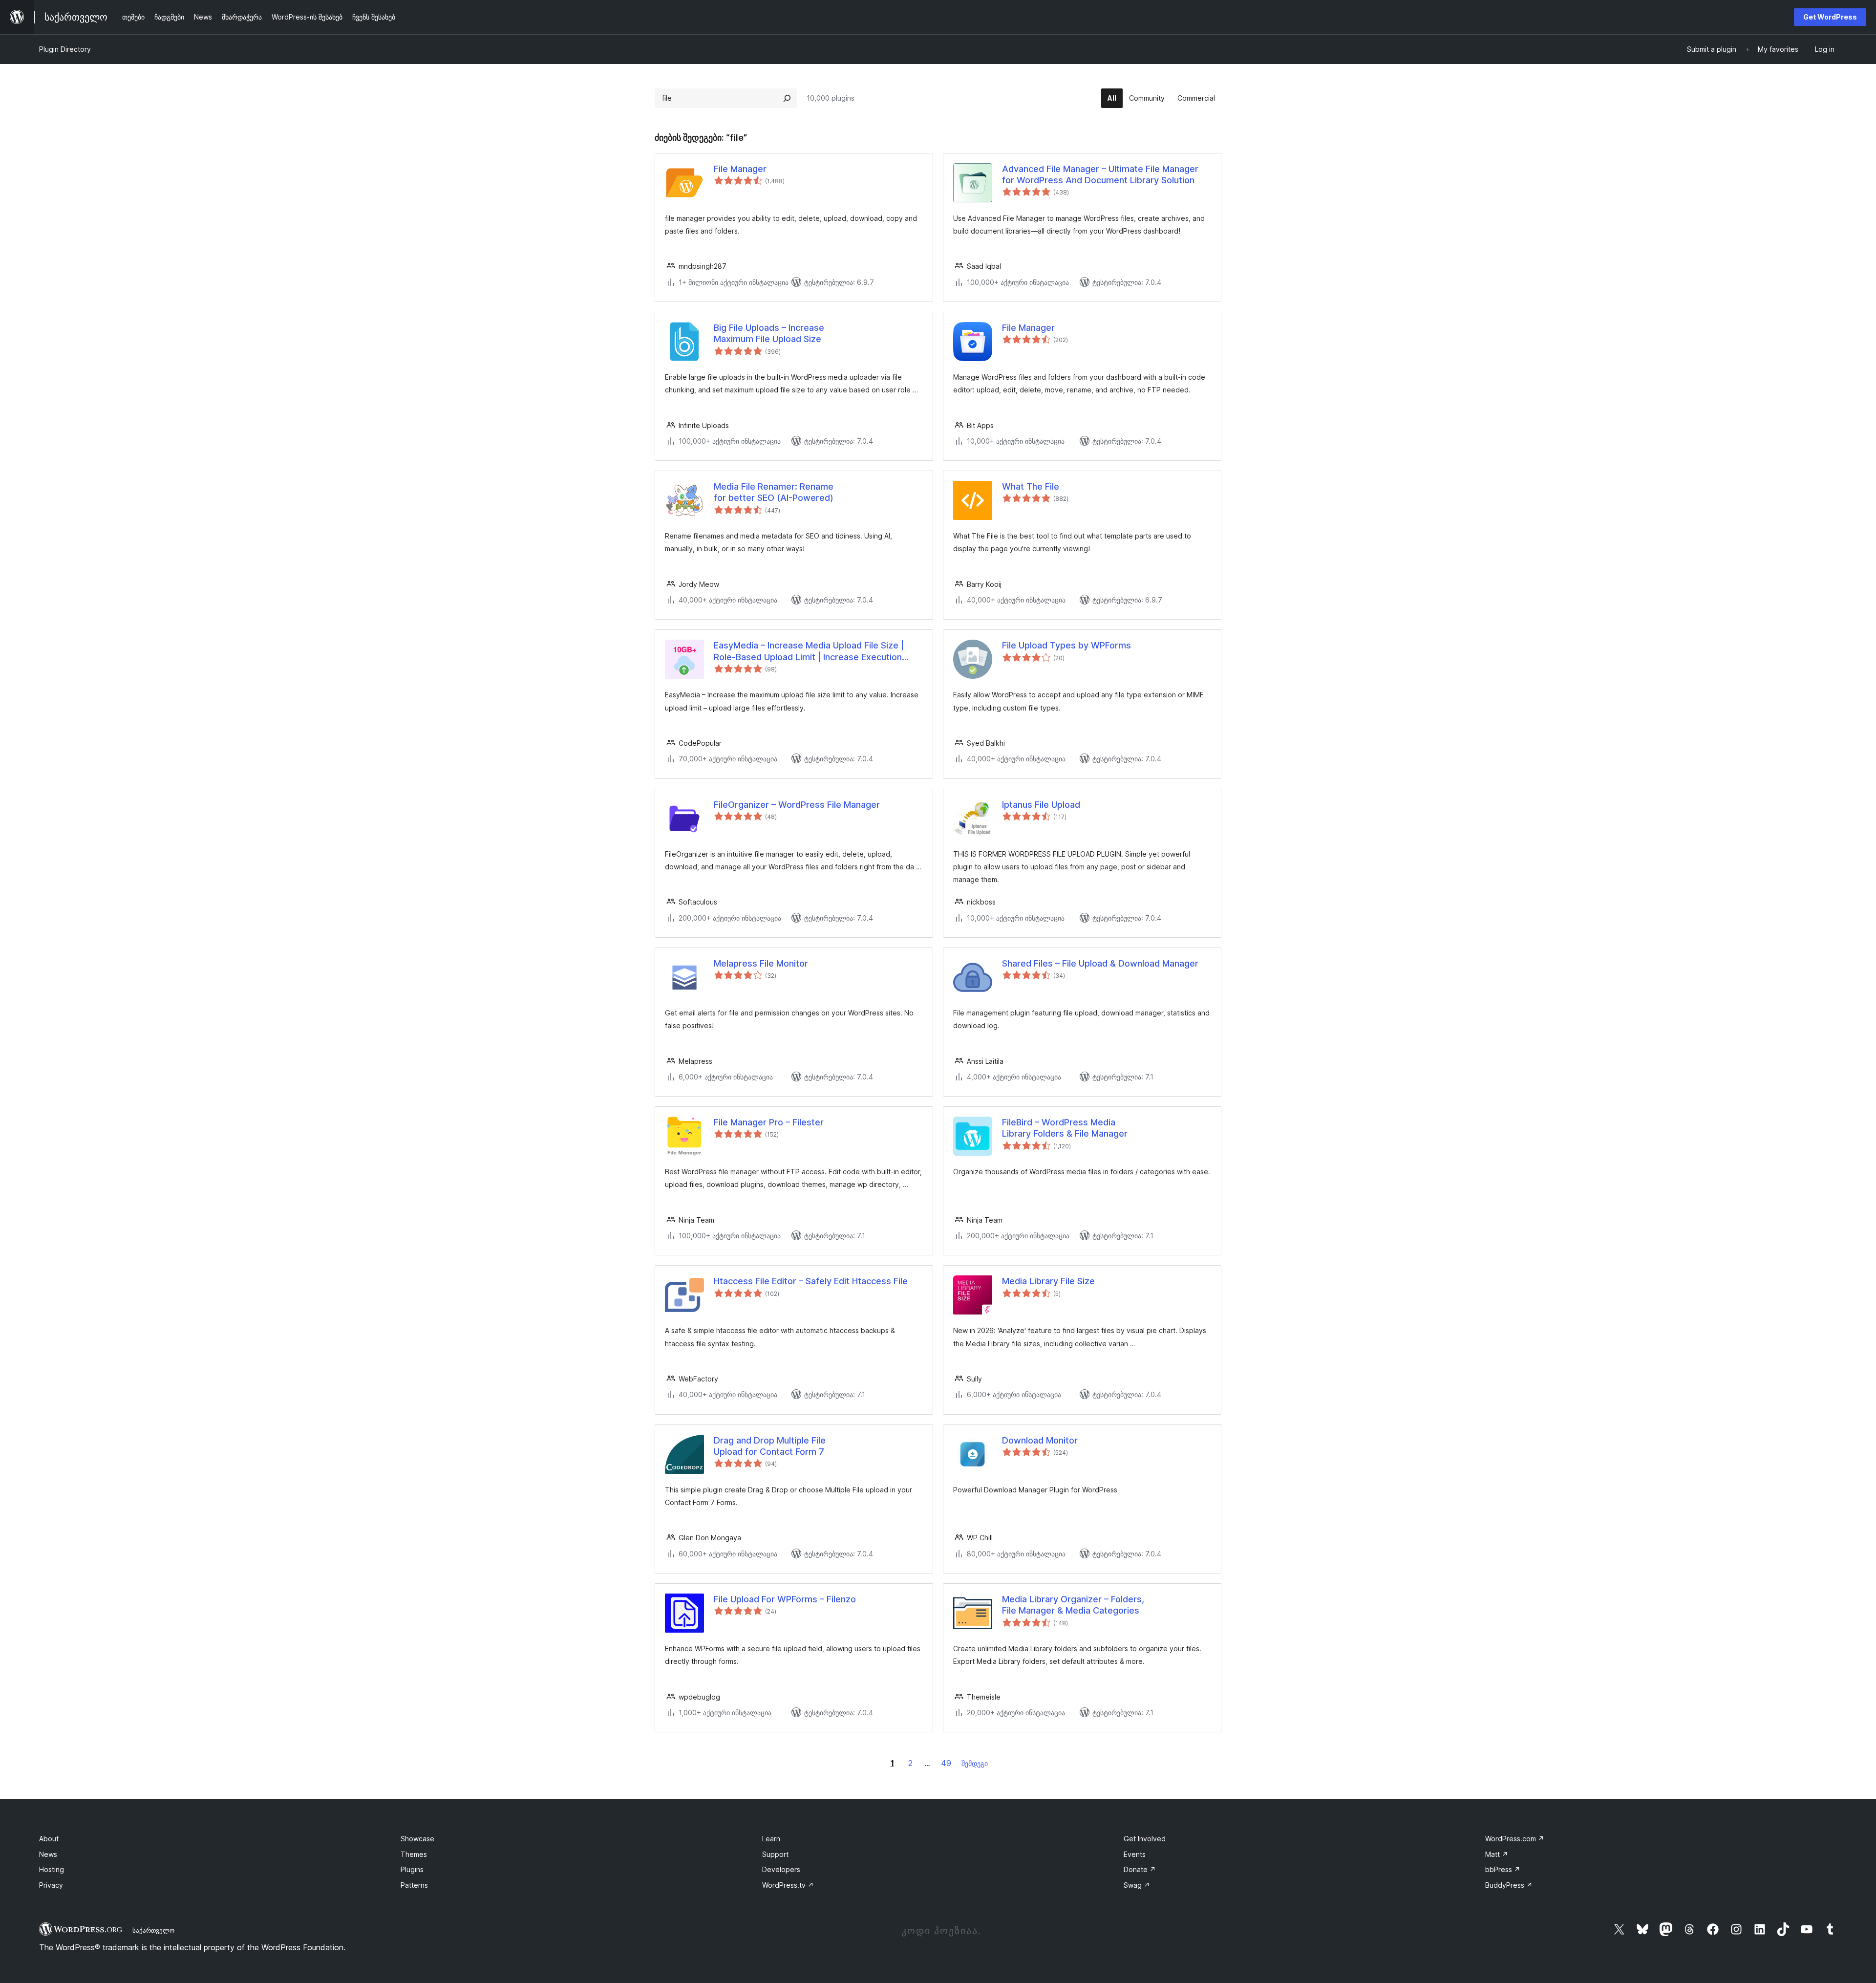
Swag (1137, 1885)
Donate (1140, 1869)
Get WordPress (1830, 17)
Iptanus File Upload (1041, 805)
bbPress (1503, 1869)
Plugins (412, 1869)
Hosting (52, 1869)
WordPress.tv (788, 1885)
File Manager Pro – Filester (769, 1122)
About (49, 1839)
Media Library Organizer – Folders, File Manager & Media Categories (1073, 1605)
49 (946, 1763)
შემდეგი (975, 1763)
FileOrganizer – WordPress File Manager (797, 805)
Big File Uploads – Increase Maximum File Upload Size (769, 333)
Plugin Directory (65, 49)
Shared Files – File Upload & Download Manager (1100, 963)
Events (1135, 1854)
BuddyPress (1509, 1885)
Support (775, 1854)
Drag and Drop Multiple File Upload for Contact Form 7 (770, 1446)
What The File (1031, 486)
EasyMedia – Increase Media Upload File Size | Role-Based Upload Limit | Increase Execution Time (809, 651)
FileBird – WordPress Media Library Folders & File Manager (1065, 1128)
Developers (781, 1869)
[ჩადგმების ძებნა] (787, 98)
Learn (771, 1839)
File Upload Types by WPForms (1066, 645)
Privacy (51, 1885)
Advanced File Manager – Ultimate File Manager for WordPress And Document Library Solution (1100, 174)
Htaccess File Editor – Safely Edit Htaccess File (811, 1281)
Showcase (417, 1839)
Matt (1497, 1854)
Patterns (414, 1885)
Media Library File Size (1048, 1281)
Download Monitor (1040, 1440)
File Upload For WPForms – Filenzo (785, 1599)
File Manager (740, 169)
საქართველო (153, 1930)
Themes (414, 1854)
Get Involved (1145, 1839)
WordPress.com (1515, 1839)
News (48, 1854)
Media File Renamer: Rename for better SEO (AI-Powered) (774, 492)
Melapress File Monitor (761, 963)
